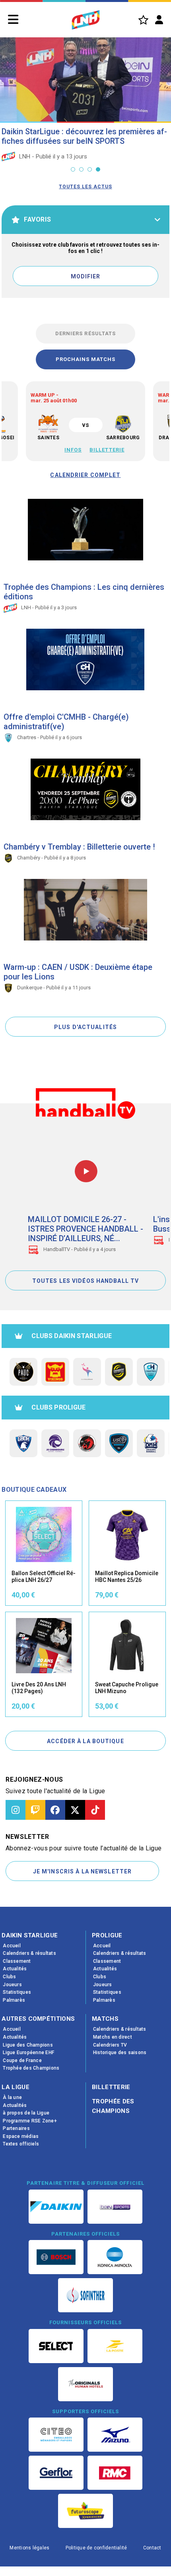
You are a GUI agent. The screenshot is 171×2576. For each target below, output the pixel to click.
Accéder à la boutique (85, 1741)
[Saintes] (48, 424)
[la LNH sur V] (75, 1810)
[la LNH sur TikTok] (95, 1810)
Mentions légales (29, 2548)
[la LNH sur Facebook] (55, 1810)
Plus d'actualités (85, 1027)
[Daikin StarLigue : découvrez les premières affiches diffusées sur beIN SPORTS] (85, 77)
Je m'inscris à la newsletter (82, 1871)
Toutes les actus (85, 187)
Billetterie (107, 450)
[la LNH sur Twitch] (35, 1810)
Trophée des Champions (113, 2106)
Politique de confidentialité (96, 2548)
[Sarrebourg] (123, 424)
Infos (73, 450)
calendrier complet (85, 475)
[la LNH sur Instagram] (16, 1810)
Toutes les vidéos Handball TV (85, 1281)
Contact (152, 2548)
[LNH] (86, 20)
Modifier (86, 276)
